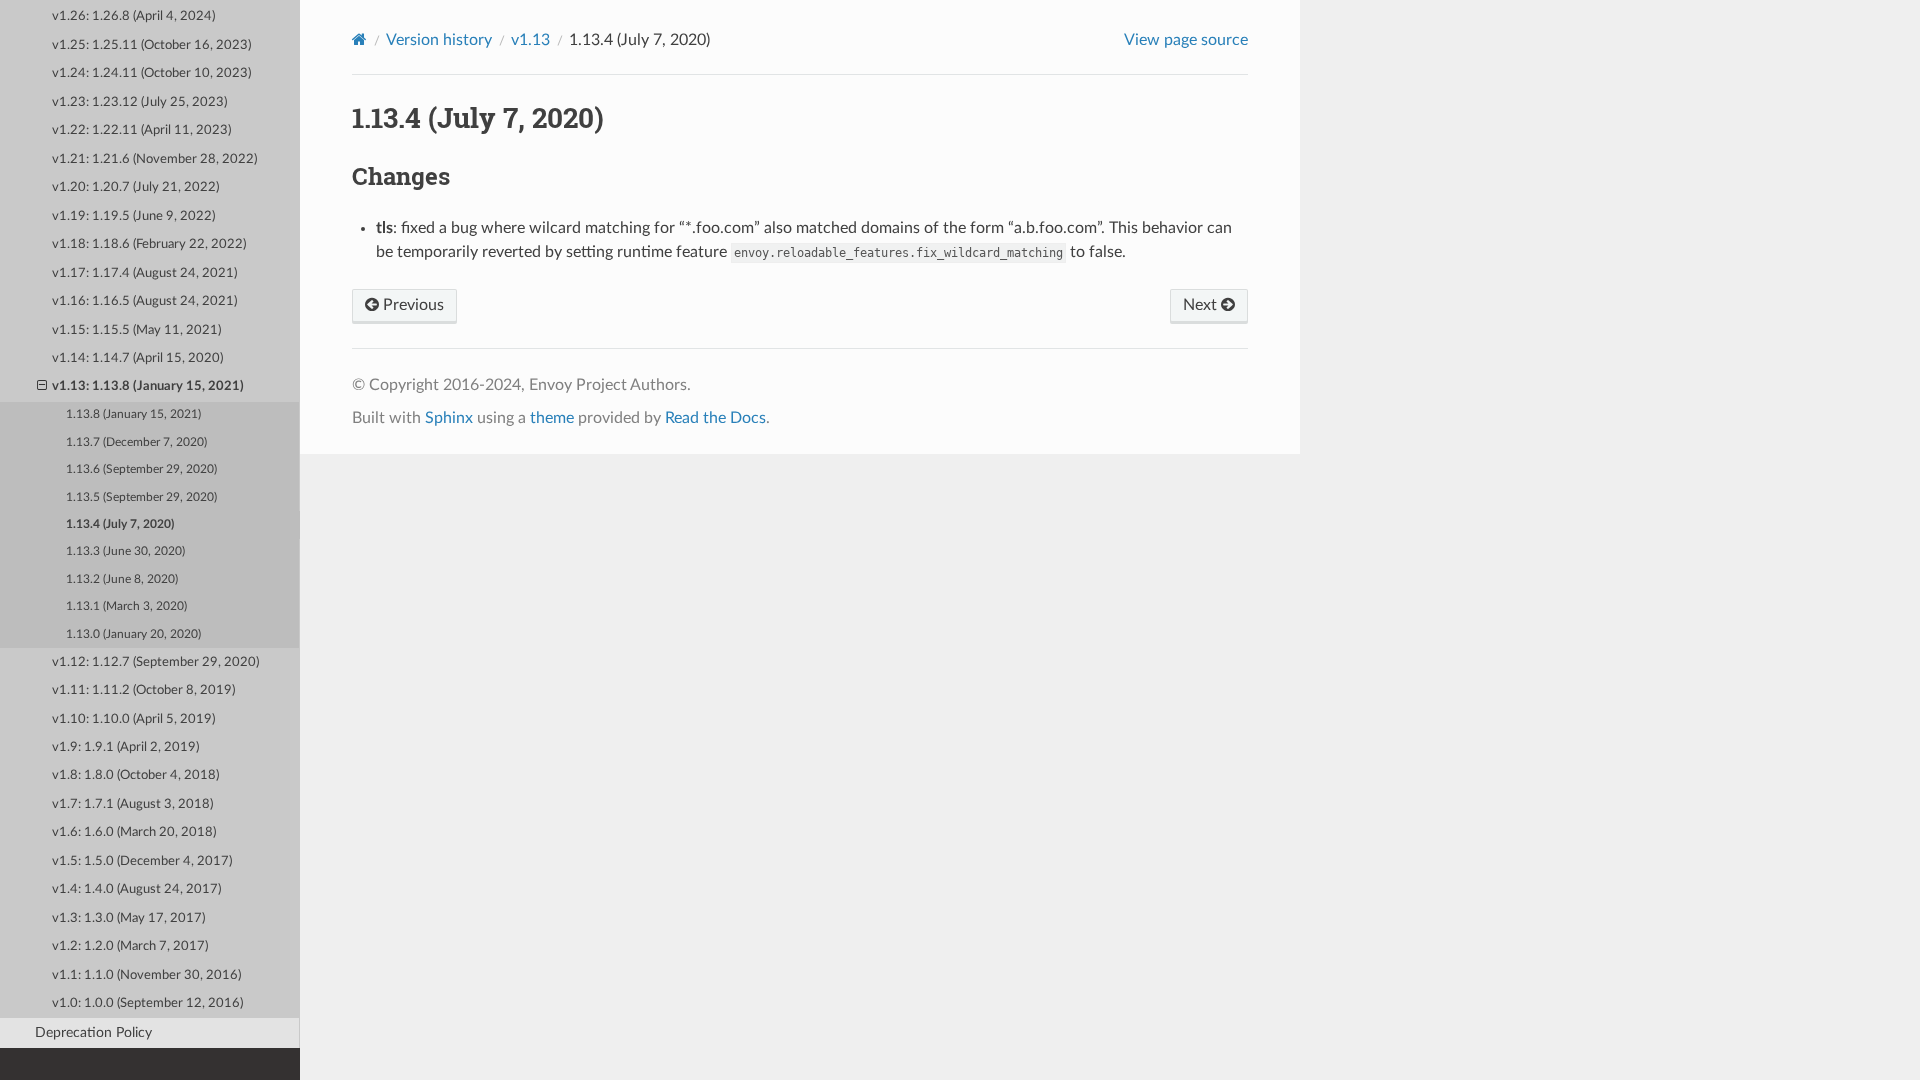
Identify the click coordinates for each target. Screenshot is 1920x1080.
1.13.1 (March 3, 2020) (126, 606)
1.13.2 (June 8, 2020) (122, 579)
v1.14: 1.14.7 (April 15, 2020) (137, 358)
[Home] (359, 39)
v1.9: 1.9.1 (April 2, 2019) (125, 747)
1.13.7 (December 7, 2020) (136, 442)
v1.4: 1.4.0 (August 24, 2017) (136, 889)
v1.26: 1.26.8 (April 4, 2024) (133, 16)
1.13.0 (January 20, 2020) (133, 634)
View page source (1186, 40)
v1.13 (530, 40)
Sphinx (449, 418)
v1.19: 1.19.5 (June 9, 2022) (133, 216)
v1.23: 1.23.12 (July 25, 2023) (139, 102)
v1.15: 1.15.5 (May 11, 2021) (136, 330)
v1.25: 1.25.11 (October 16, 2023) (151, 45)
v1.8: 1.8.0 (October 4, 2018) (135, 775)
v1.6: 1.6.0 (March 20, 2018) (134, 832)
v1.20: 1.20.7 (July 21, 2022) (135, 187)
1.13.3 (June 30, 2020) (125, 551)
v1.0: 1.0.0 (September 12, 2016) (147, 1003)
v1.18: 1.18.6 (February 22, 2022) (149, 244)
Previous (411, 305)
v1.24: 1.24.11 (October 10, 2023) (151, 73)
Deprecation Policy (93, 1032)
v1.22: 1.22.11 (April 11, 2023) (141, 130)
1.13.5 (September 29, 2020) (141, 497)
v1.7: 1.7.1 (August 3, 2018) (132, 804)
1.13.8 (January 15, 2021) (133, 414)
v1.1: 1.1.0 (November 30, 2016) (146, 975)
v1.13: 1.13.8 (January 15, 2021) (148, 386)
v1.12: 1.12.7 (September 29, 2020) (155, 662)
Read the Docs (715, 418)
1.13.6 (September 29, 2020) (141, 469)
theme (552, 418)
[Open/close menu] (42, 387)
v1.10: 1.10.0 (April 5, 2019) (133, 719)
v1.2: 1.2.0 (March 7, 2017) (130, 946)
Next (1202, 305)
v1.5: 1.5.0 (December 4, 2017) (142, 861)
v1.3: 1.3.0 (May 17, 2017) (128, 918)
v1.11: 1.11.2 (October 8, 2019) (143, 690)
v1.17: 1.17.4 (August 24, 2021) (144, 273)
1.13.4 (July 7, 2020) (120, 524)
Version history (439, 40)
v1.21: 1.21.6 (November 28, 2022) (154, 159)
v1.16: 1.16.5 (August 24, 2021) (144, 301)
